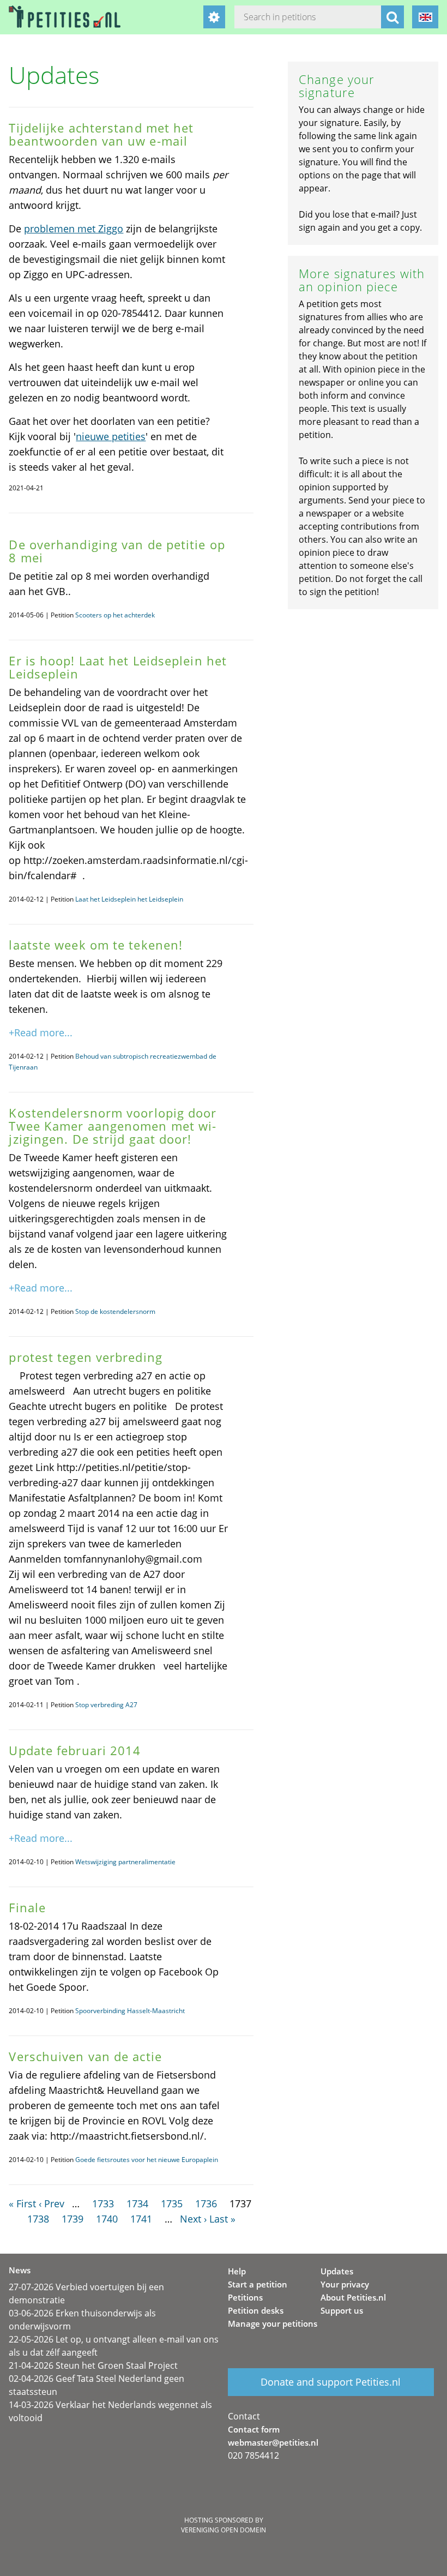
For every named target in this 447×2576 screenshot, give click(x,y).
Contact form (254, 2429)
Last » (222, 2219)
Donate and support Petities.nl (331, 2382)
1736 (206, 2203)
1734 (137, 2203)
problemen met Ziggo (74, 229)
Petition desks (256, 2310)
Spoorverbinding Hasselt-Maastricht (130, 2011)
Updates (337, 2271)
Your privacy (345, 2284)
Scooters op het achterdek (115, 615)
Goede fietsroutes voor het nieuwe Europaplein (147, 2160)
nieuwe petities (111, 436)
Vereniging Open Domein (224, 2530)
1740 (107, 2219)
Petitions (245, 2297)
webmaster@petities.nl (273, 2442)
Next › (193, 2219)
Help (237, 2271)
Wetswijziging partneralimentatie (125, 1862)
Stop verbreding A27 (106, 1705)
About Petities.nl (353, 2297)
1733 (103, 2203)
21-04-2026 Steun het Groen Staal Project (93, 2365)
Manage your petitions (273, 2323)
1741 (141, 2219)
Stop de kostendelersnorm (115, 1311)
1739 (73, 2219)
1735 (172, 2203)
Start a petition (258, 2284)
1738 (38, 2219)
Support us (342, 2310)
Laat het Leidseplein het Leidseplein (129, 899)
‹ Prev (52, 2203)
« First (22, 2203)
